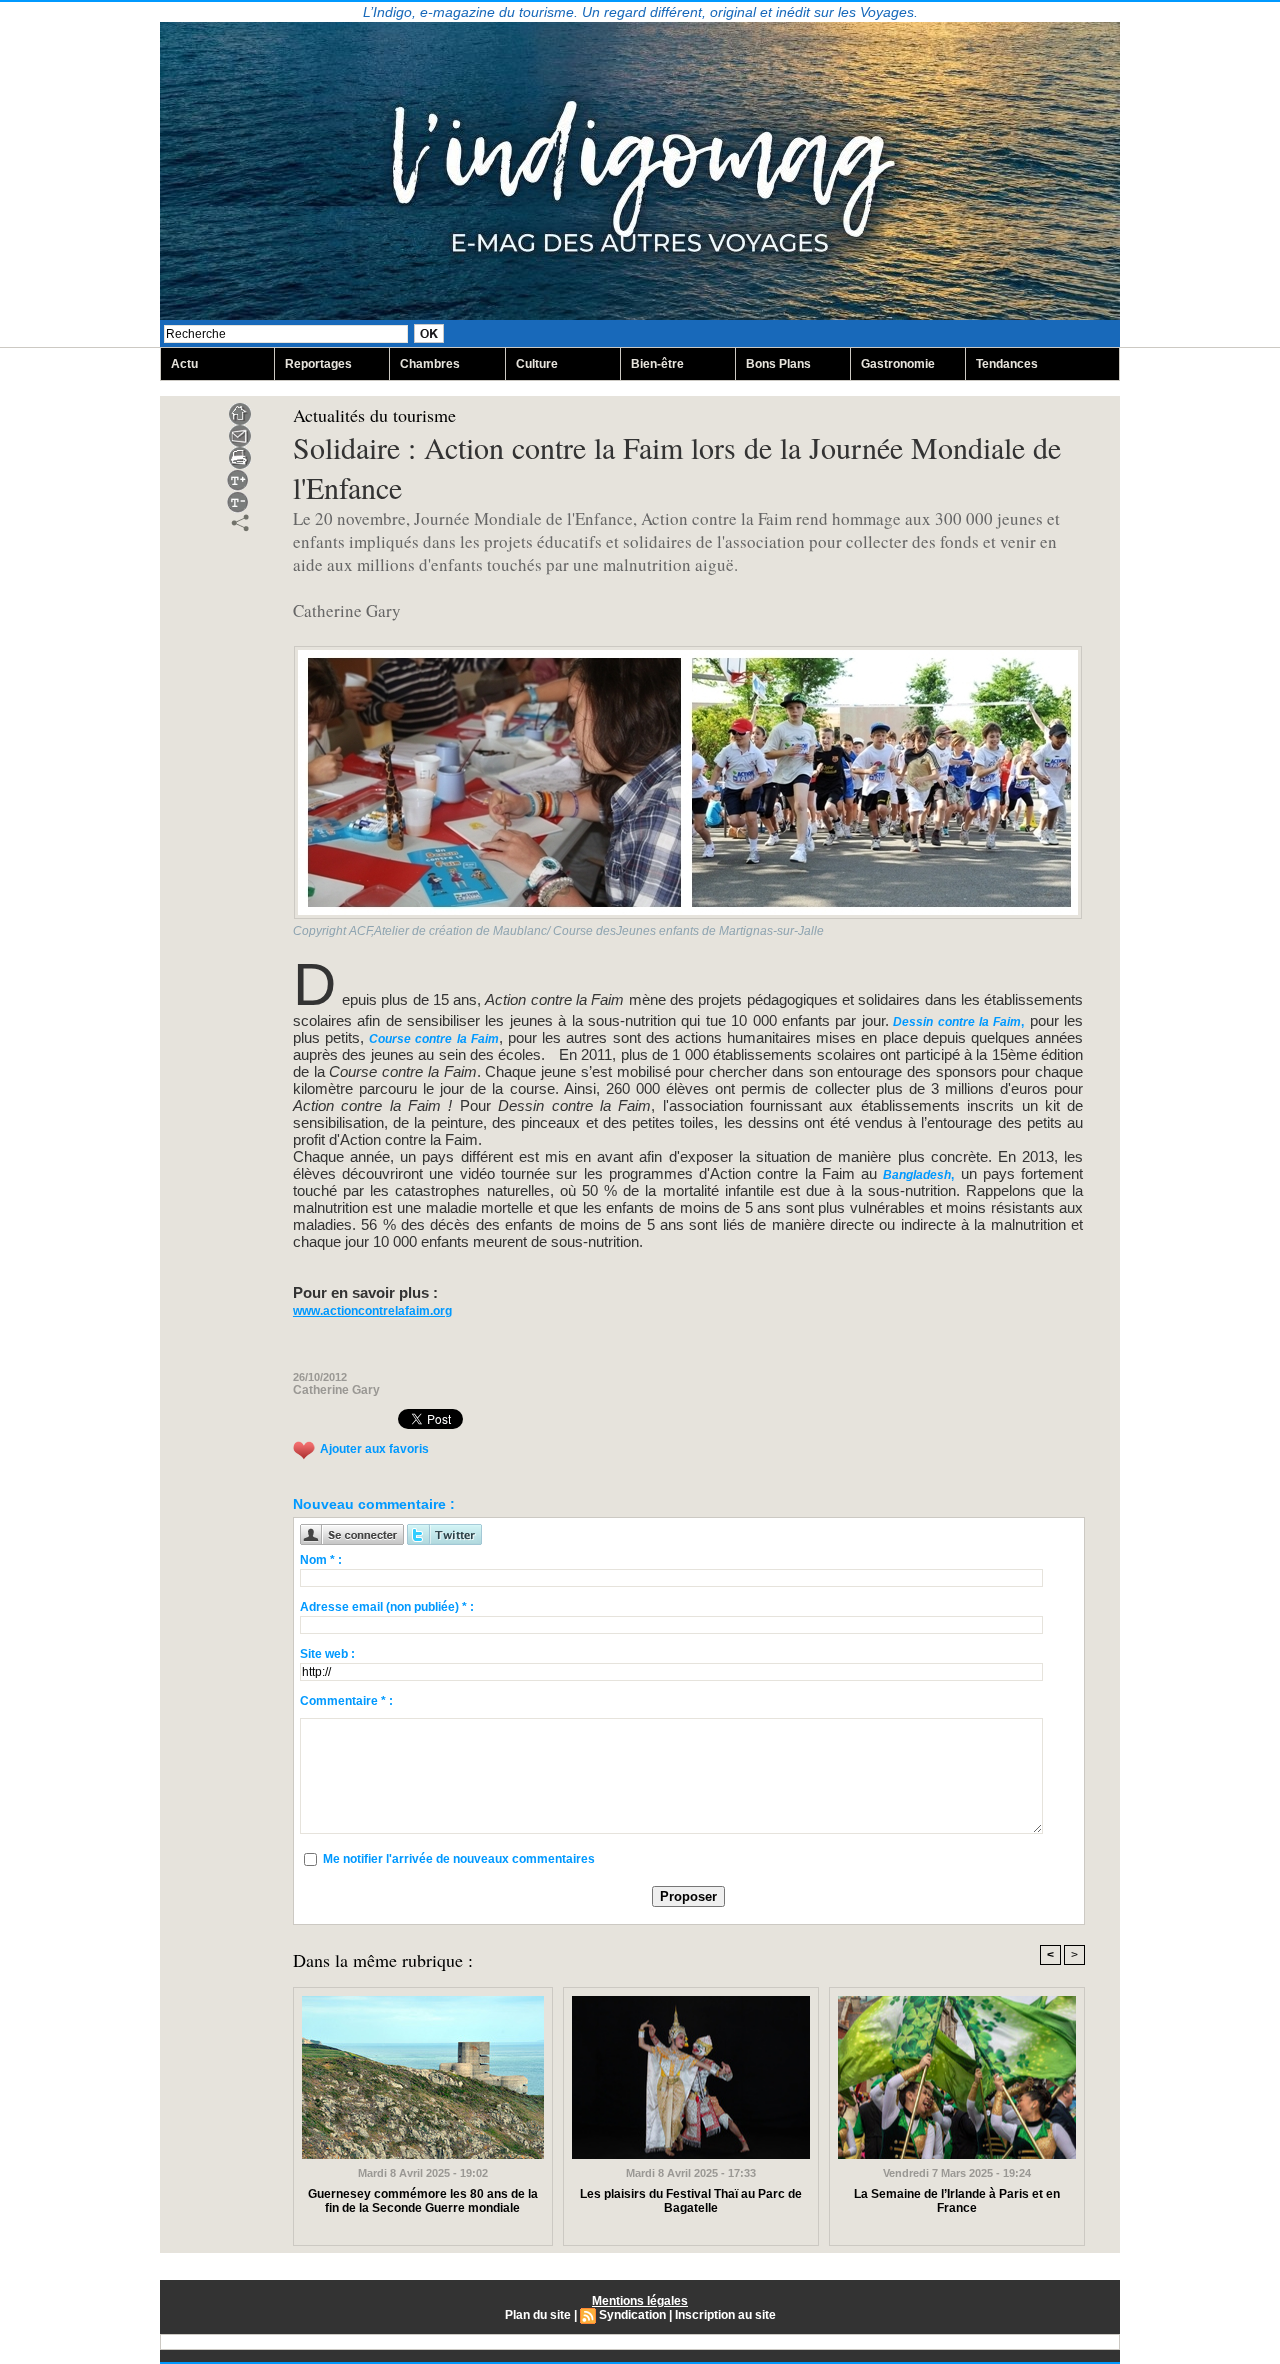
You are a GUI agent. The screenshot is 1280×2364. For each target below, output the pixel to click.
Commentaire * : (346, 1701)
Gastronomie (898, 364)
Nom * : (321, 1560)
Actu (184, 364)
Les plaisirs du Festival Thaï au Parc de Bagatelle (691, 2201)
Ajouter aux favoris (374, 1450)
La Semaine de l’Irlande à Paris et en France (957, 2201)
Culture (537, 364)
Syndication (632, 2315)
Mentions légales (640, 2301)
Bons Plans (778, 364)
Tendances (1007, 364)
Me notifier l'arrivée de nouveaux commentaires (459, 1859)
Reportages (318, 364)
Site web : (327, 1654)
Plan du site (538, 2315)
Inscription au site (725, 2315)
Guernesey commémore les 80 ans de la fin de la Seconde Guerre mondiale (423, 2201)
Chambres (430, 364)
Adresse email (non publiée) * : (387, 1607)
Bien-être (657, 364)
